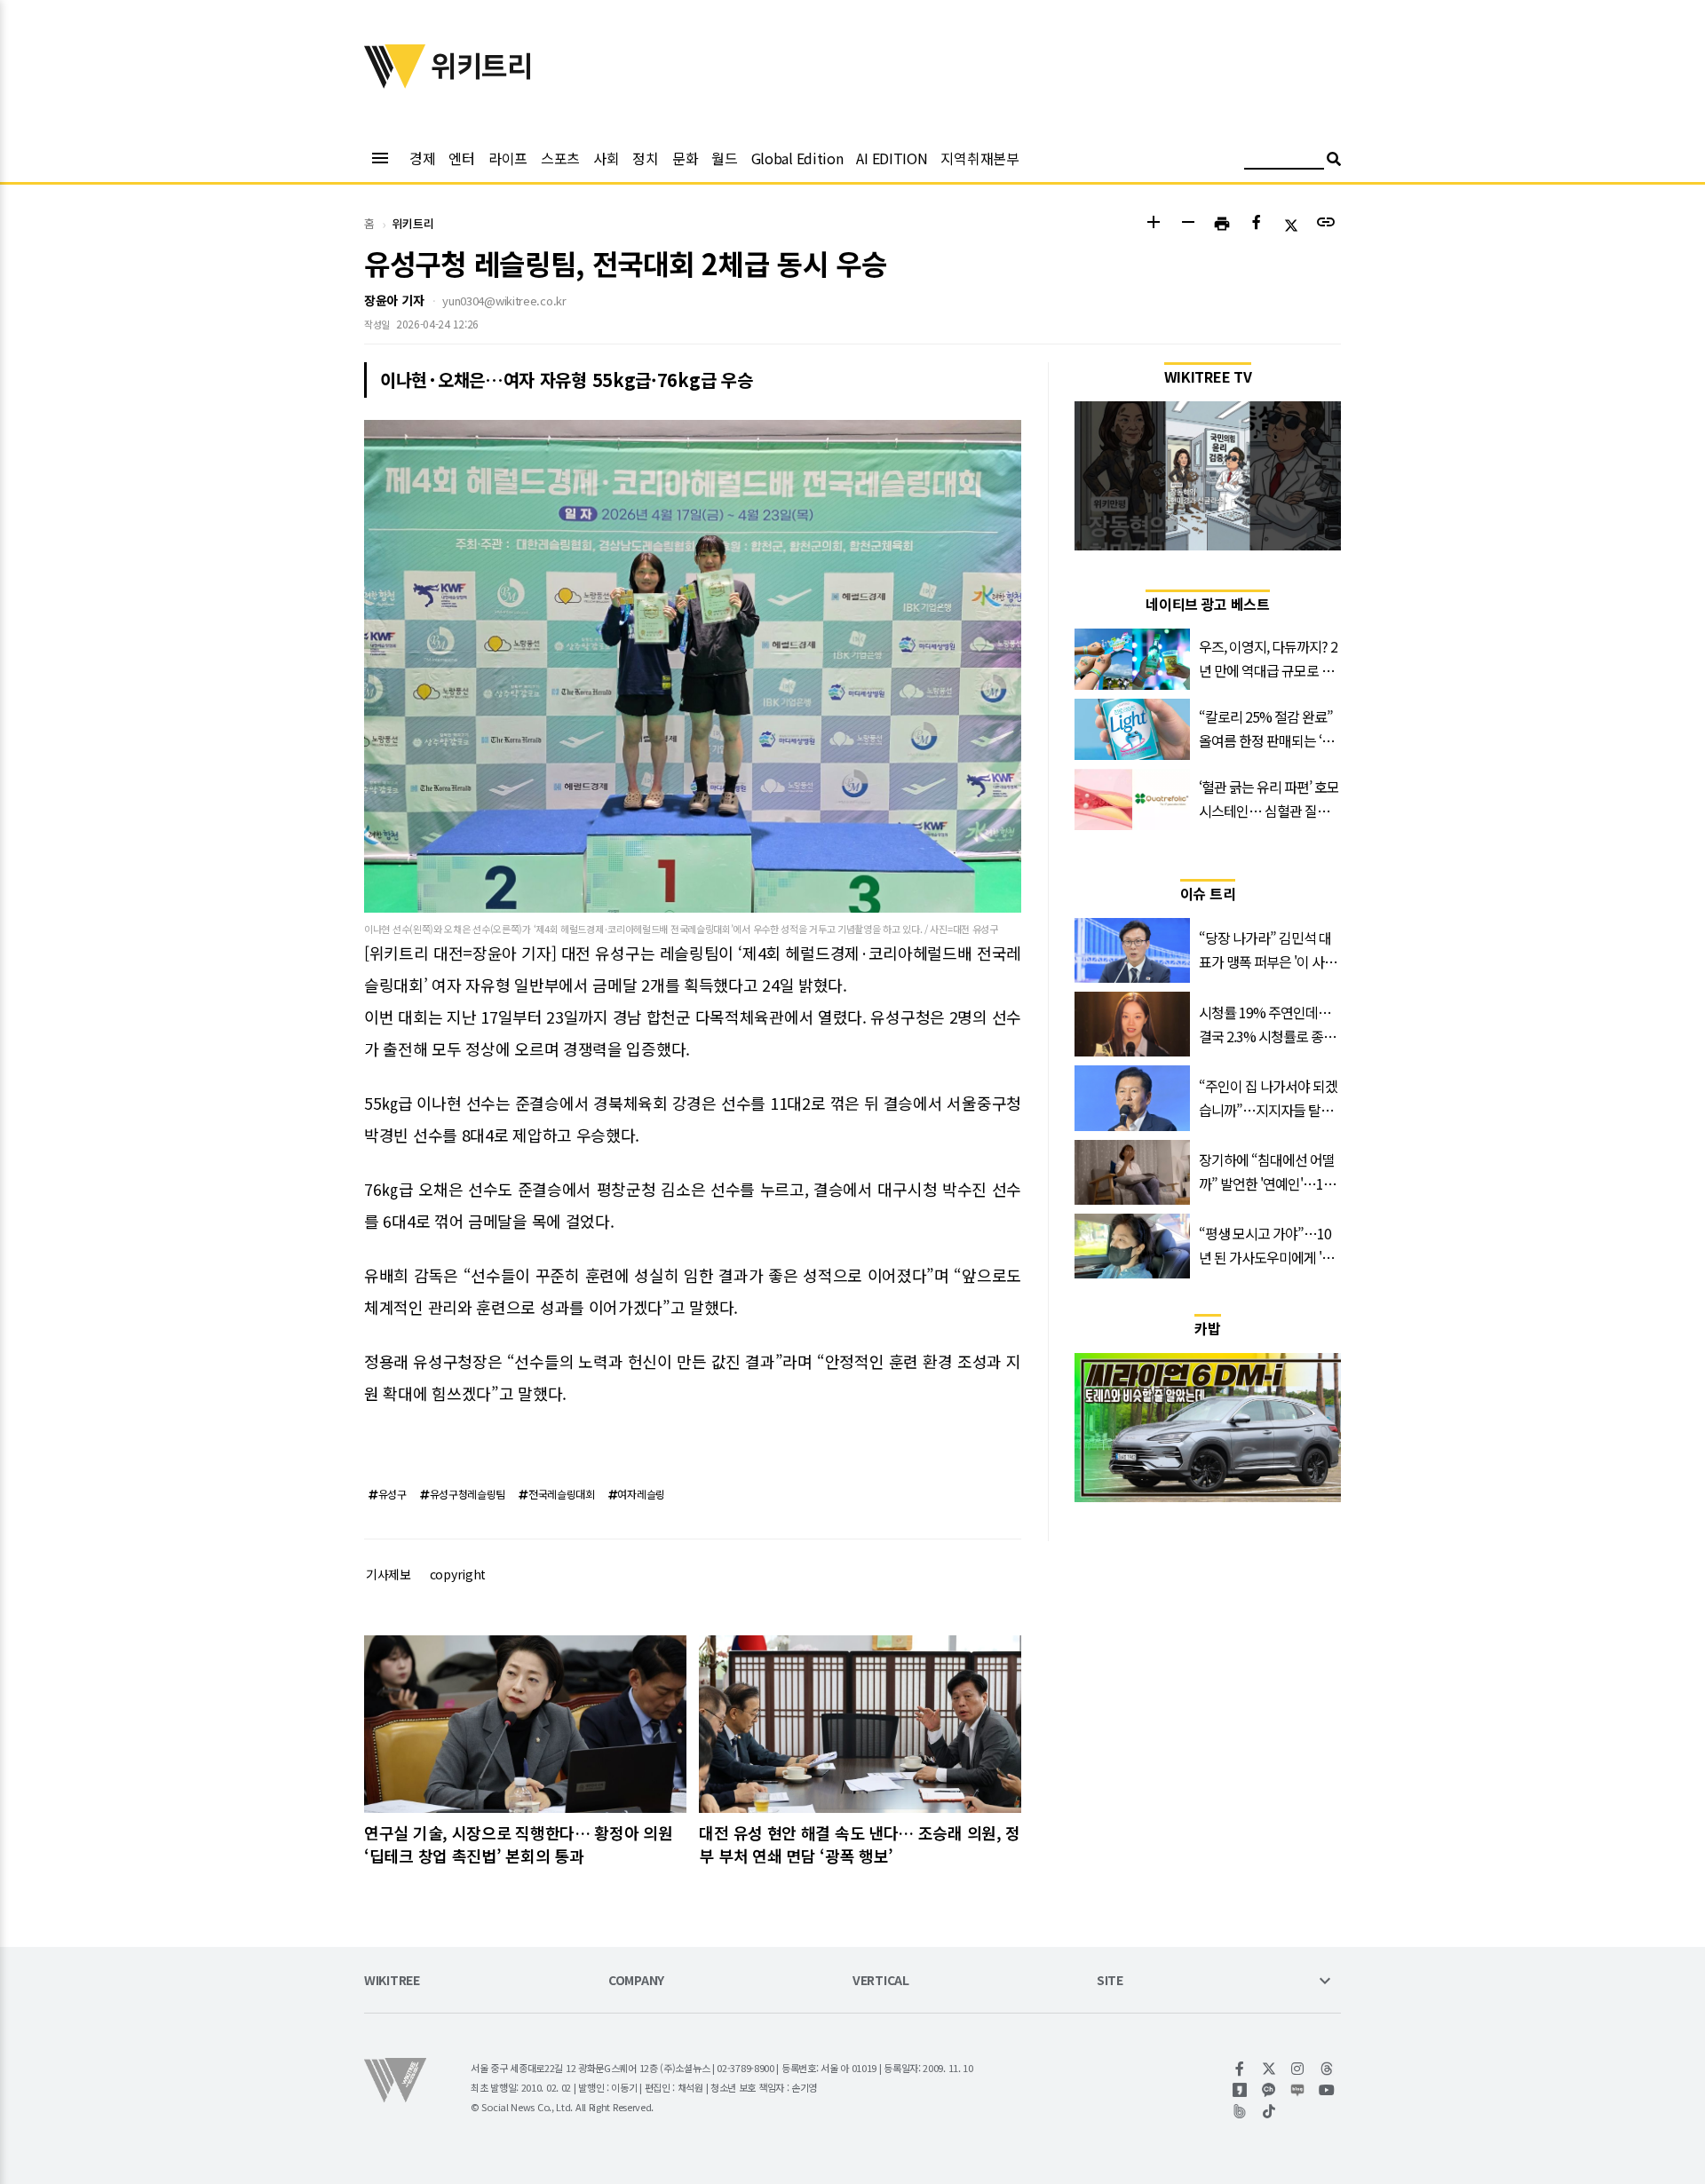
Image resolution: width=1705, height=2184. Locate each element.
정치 (645, 158)
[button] (1153, 224)
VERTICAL (881, 1981)
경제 (422, 158)
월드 (724, 158)
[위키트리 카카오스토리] (1240, 2090)
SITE (1110, 1981)
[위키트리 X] (1269, 2069)
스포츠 (560, 158)
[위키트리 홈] (395, 83)
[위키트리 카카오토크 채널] (1269, 2090)
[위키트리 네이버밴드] (1240, 2111)
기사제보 (389, 1574)
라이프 (508, 158)
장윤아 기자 (394, 300)
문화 (685, 158)
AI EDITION (892, 158)
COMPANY (636, 1981)
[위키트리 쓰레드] (1327, 2069)
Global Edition (797, 158)
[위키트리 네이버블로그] (1298, 2090)
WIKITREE (392, 1981)
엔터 (461, 158)
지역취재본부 (979, 158)
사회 (606, 158)
